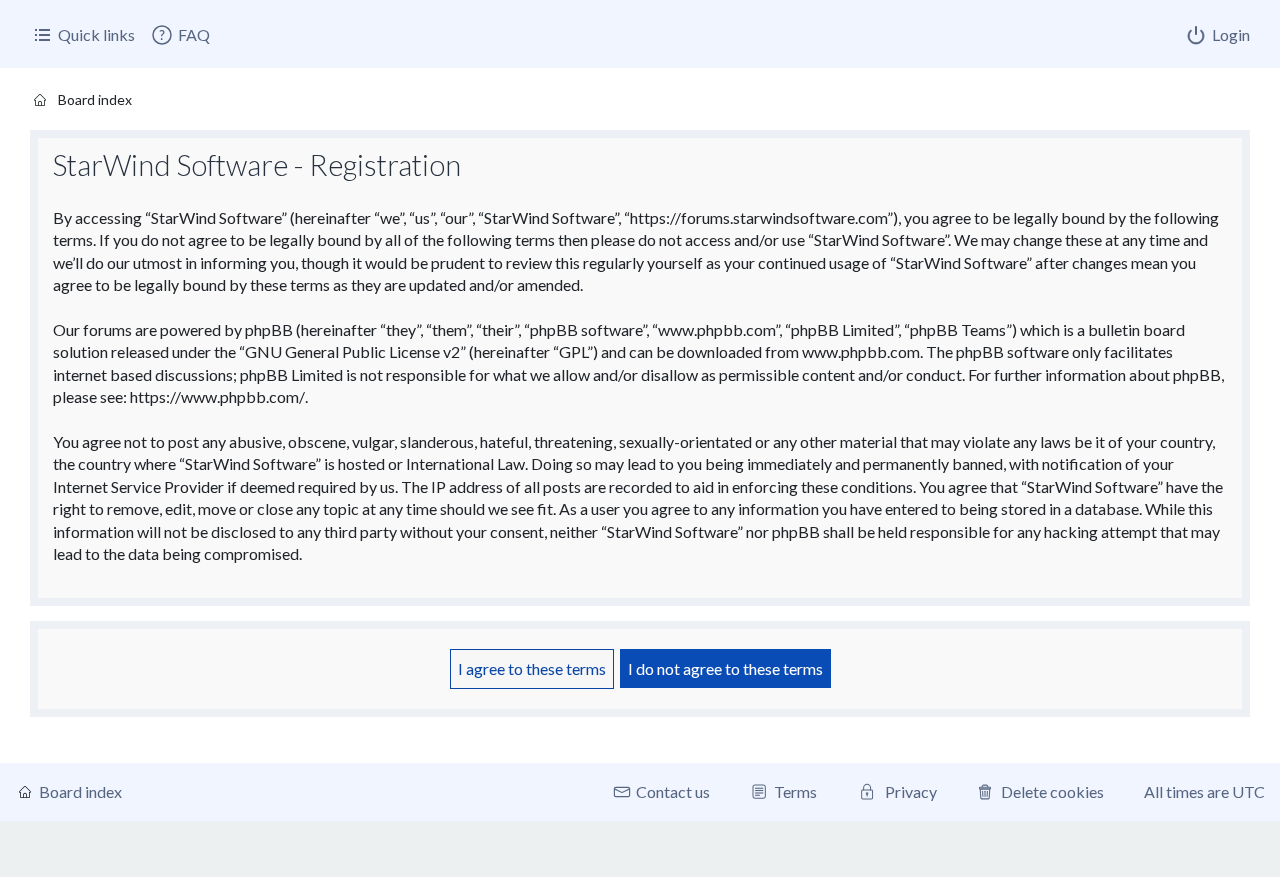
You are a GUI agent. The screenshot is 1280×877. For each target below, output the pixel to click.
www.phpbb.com (861, 351)
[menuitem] (180, 35)
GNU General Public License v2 (352, 351)
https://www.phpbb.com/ (217, 396)
